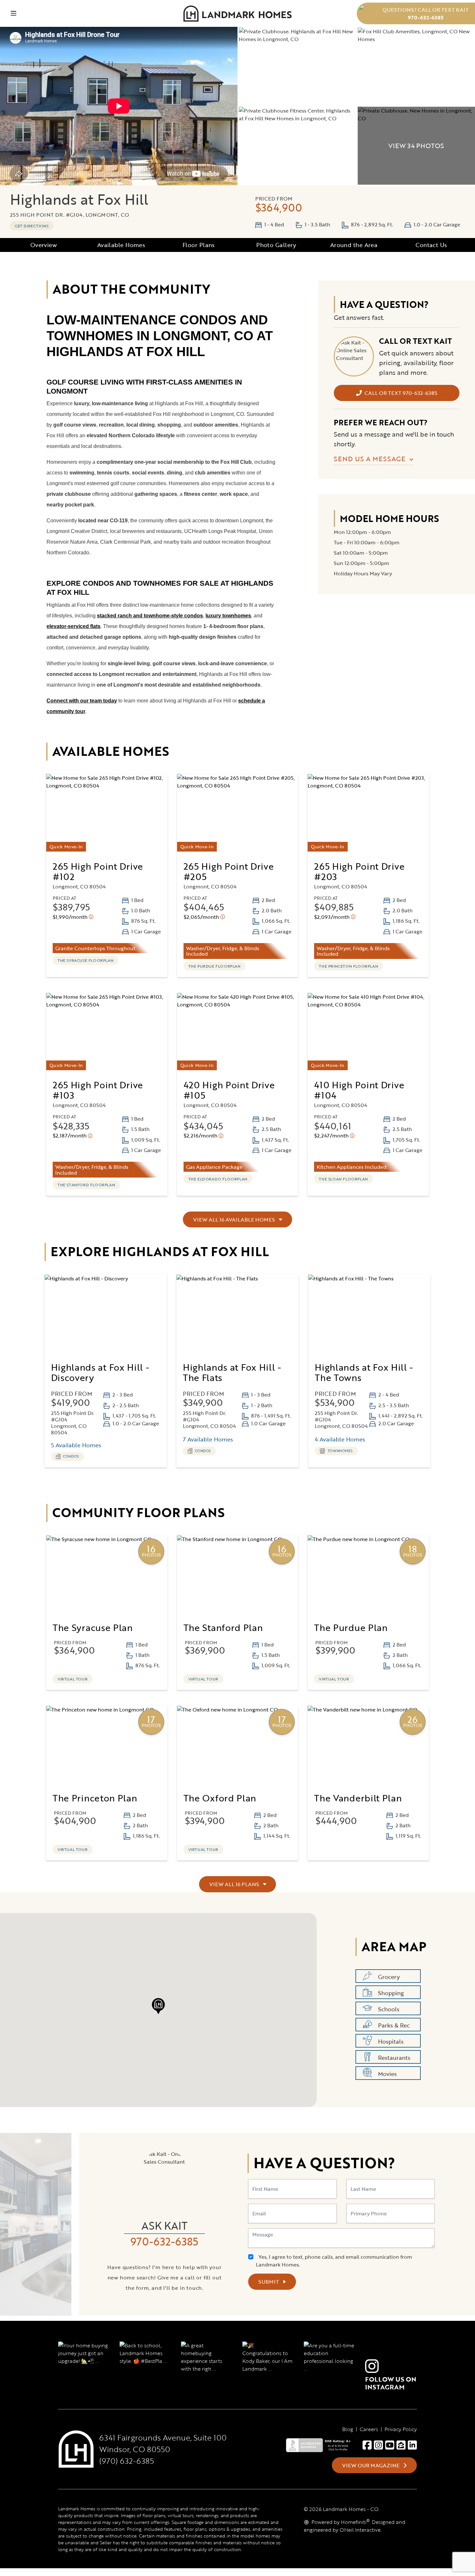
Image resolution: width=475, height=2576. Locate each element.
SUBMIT (269, 2282)
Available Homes (121, 245)
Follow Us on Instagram (391, 2383)
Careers (369, 2429)
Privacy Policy (401, 2429)
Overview (44, 245)
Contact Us (431, 245)
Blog (348, 2429)
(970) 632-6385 (127, 2461)
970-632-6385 (164, 2241)
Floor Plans (199, 245)
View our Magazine (371, 2465)
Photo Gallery (276, 245)
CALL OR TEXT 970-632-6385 (401, 393)
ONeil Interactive (360, 2530)
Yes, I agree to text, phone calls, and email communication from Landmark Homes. (334, 2261)
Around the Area (354, 245)
